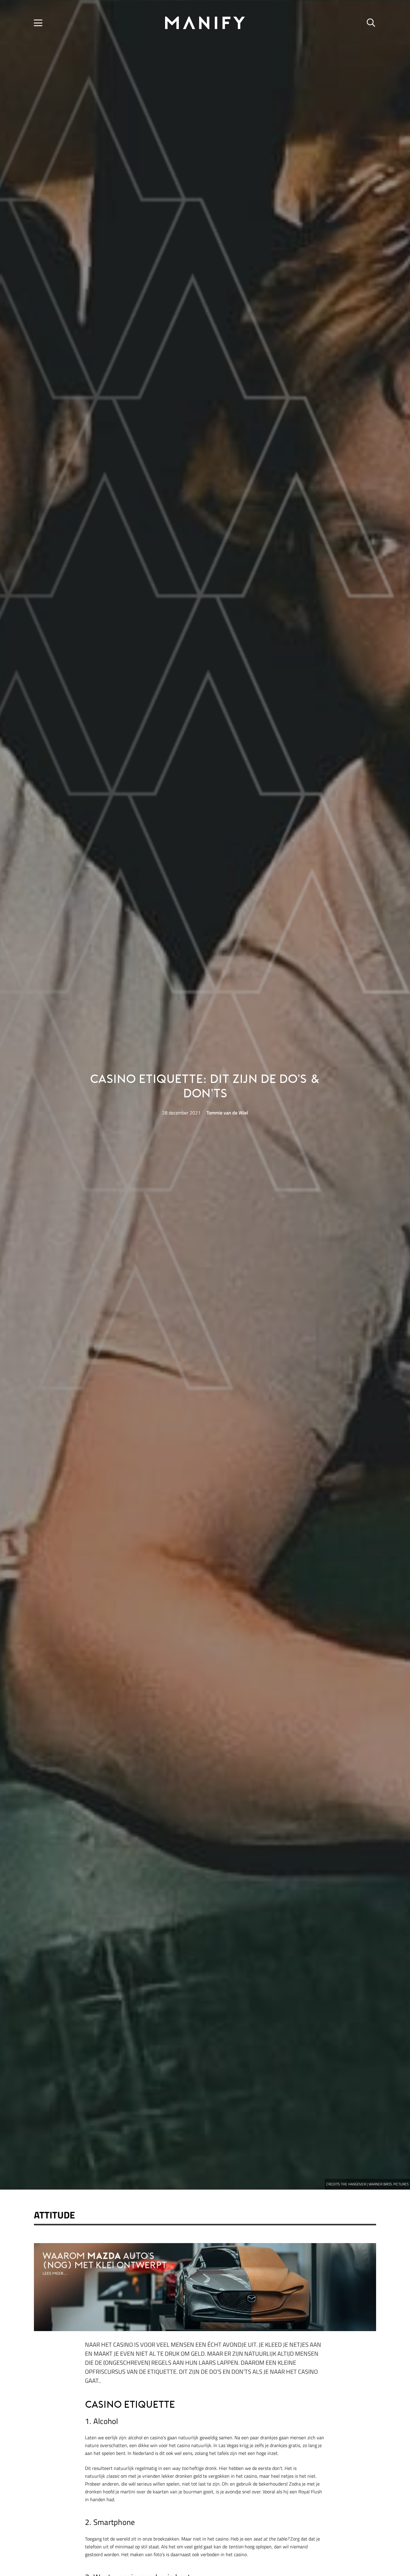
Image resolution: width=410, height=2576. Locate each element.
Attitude (54, 2215)
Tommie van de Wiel (227, 1113)
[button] (38, 23)
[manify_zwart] (205, 23)
